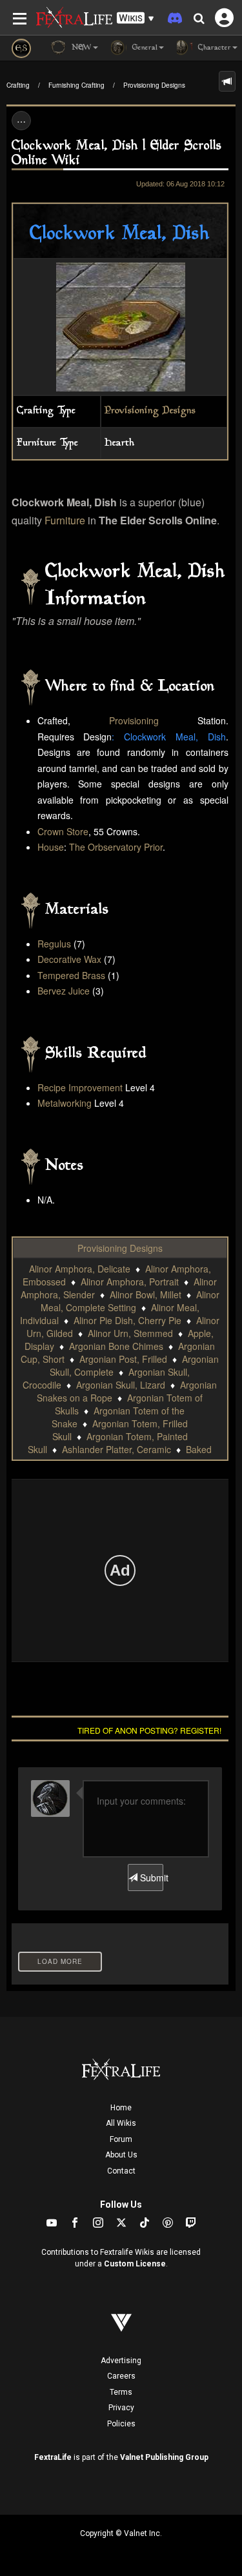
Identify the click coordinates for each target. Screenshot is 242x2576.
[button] (136, 18)
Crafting (18, 85)
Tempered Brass (71, 975)
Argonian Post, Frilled (123, 1359)
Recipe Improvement (80, 1087)
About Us (121, 2155)
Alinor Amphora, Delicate (80, 1269)
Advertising (121, 2361)
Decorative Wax (69, 959)
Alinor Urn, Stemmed (130, 1333)
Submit (150, 1878)
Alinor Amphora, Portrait (130, 1282)
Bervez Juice (64, 991)
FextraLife (53, 2457)
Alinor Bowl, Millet (146, 1294)
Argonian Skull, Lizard (121, 1385)
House (51, 847)
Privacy (121, 2408)
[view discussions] (227, 81)
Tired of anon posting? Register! (149, 1730)
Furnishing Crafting (76, 85)
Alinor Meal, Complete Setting (130, 1301)
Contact (121, 2171)
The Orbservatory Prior (116, 847)
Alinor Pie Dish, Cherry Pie (127, 1320)
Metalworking (65, 1103)
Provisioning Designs (154, 85)
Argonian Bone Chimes (116, 1346)
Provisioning (134, 720)
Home (121, 2108)
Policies (121, 2424)
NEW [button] (80, 48)
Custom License (135, 2264)
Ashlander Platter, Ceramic (116, 1449)
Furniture (65, 520)
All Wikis (121, 2123)
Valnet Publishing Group (164, 2457)
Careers (121, 2376)
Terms (121, 2392)
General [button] (144, 48)
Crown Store (63, 831)
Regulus (54, 944)
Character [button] (213, 48)
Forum (121, 2139)
